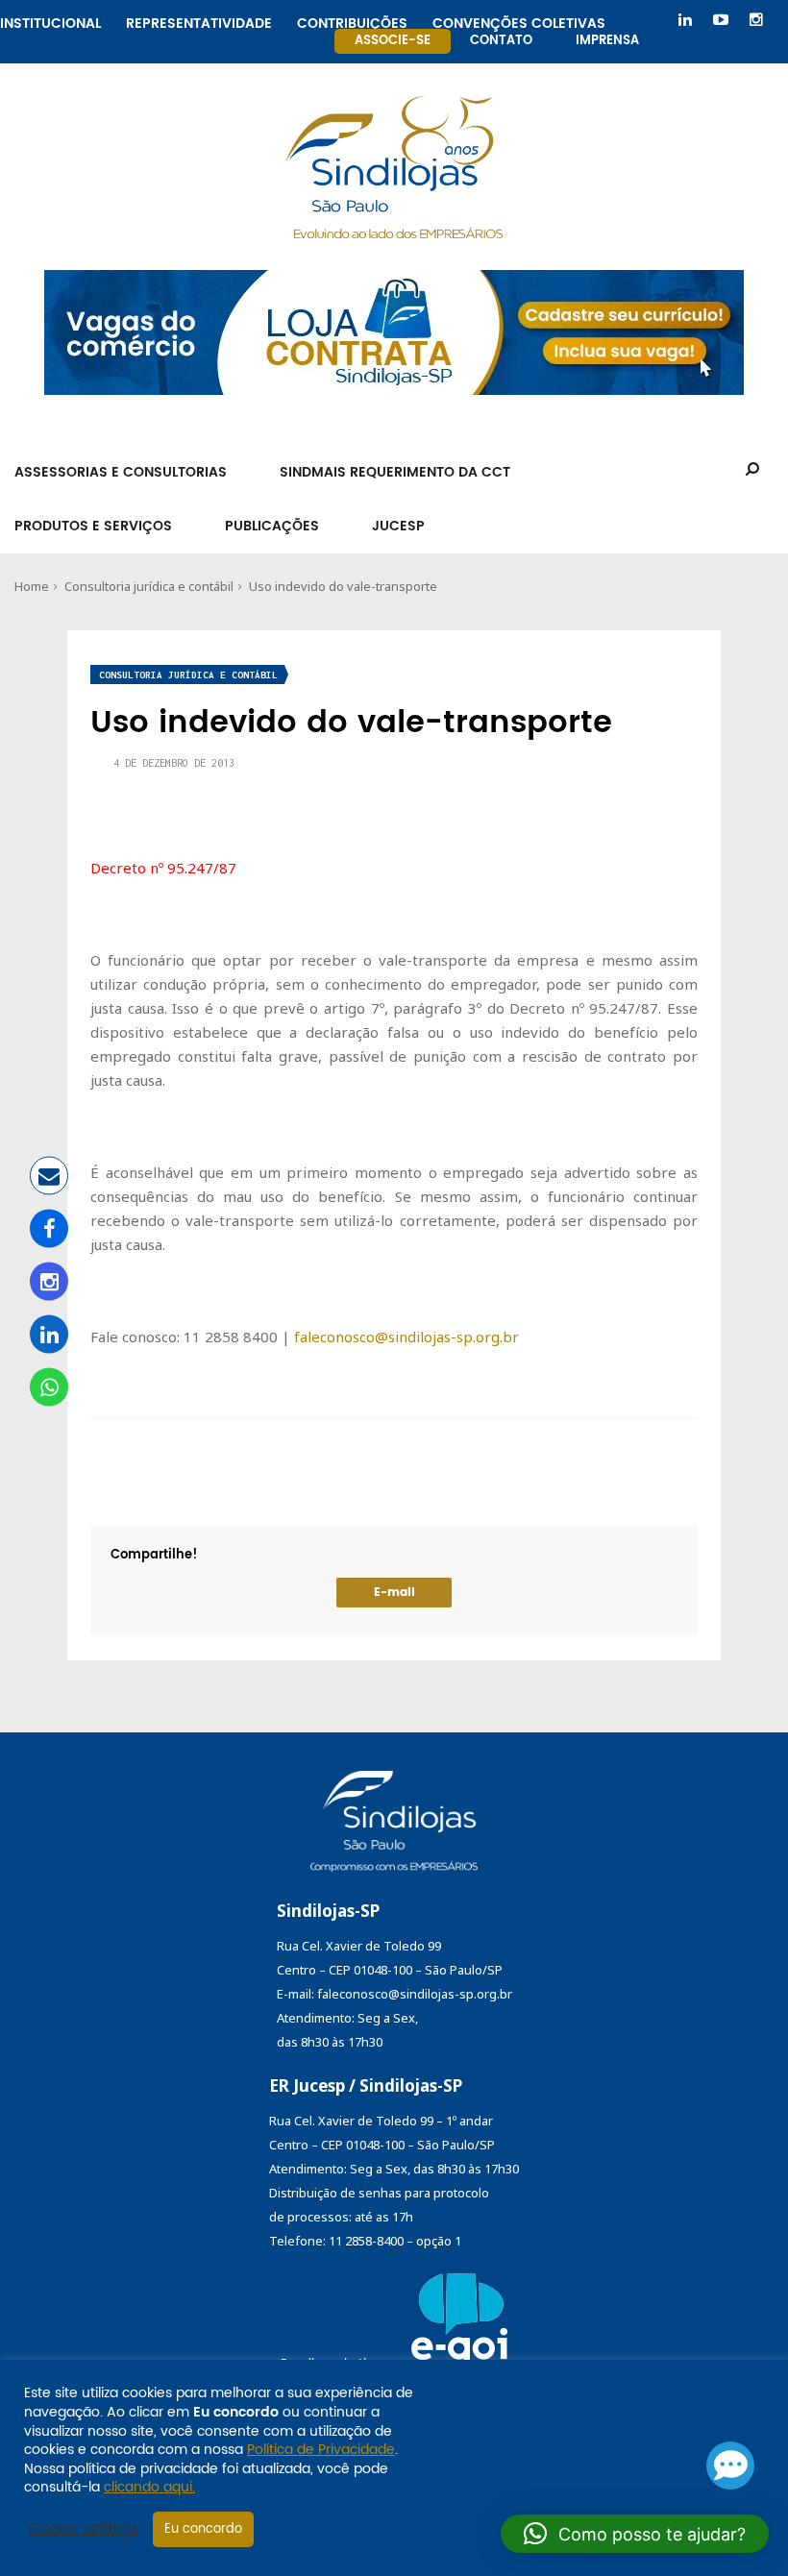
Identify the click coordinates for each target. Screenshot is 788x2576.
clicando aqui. (149, 2487)
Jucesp (398, 526)
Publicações (272, 526)
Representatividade (199, 21)
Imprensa (607, 41)
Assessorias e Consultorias (121, 472)
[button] (635, 2534)
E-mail (394, 1593)
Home (32, 586)
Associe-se (393, 41)
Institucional (50, 21)
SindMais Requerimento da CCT (395, 472)
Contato (501, 41)
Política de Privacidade (321, 2450)
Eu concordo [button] (203, 2529)
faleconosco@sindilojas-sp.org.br (406, 1337)
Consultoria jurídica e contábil (149, 586)
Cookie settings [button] (84, 2530)
